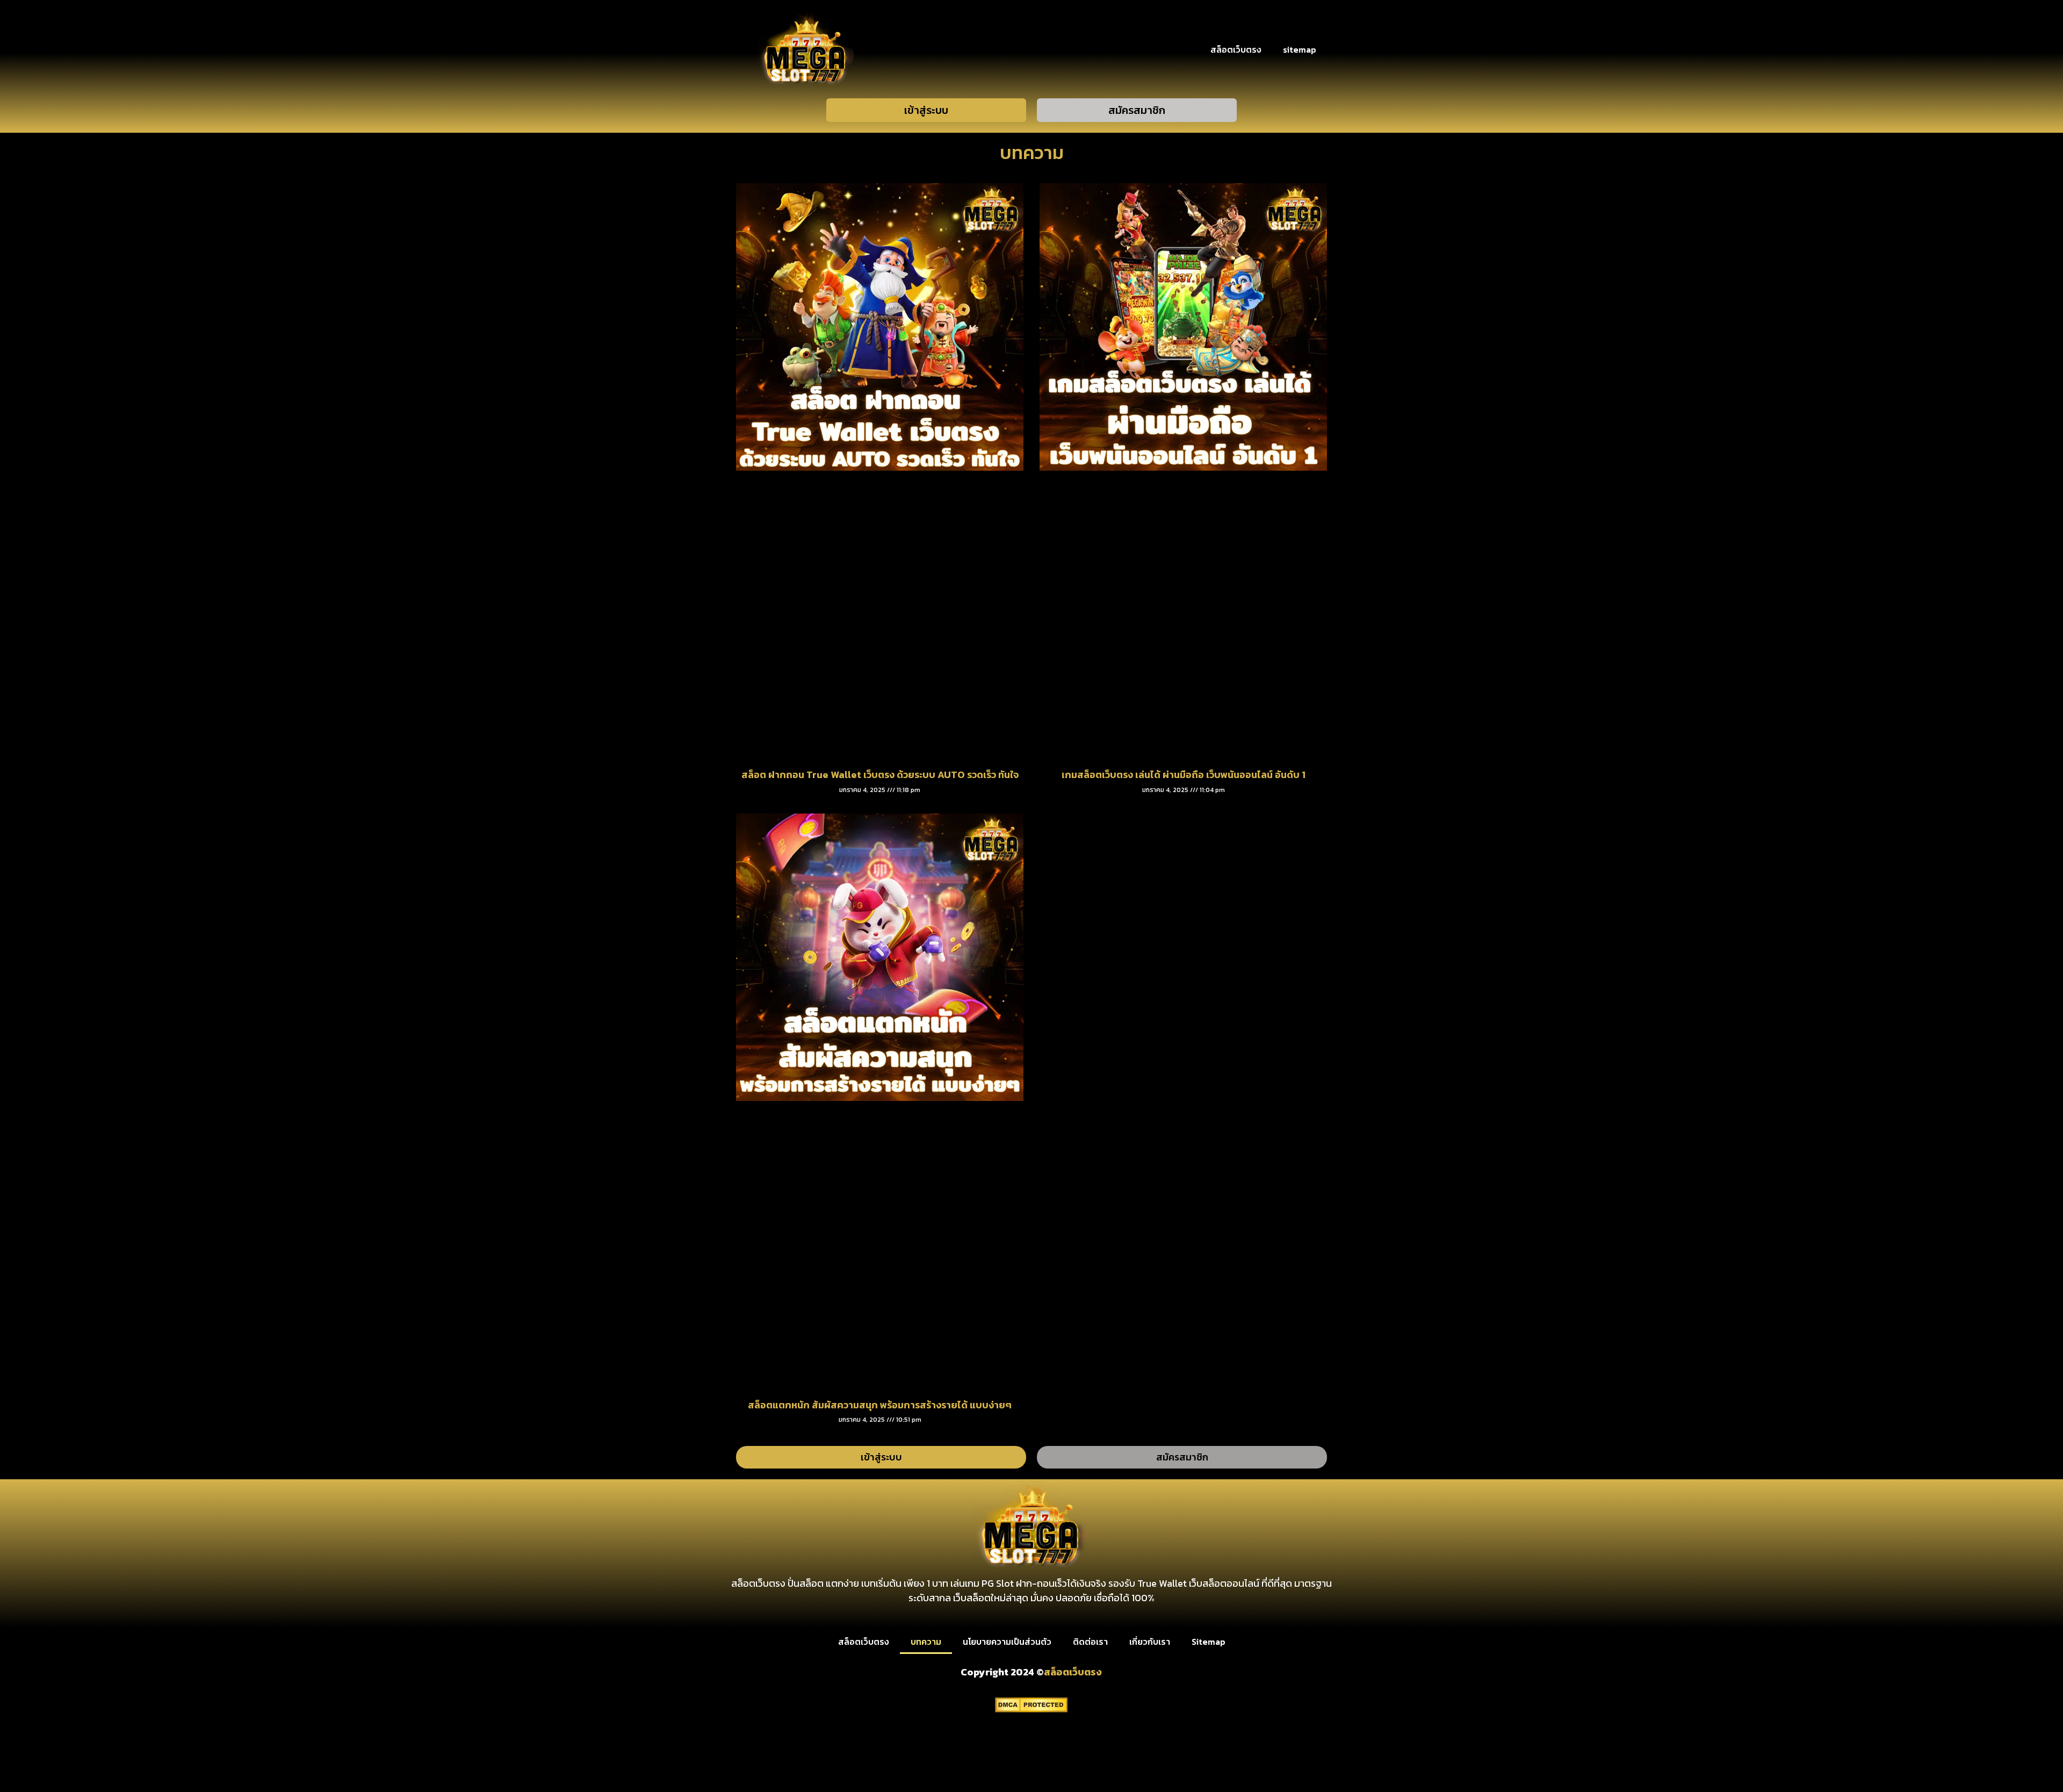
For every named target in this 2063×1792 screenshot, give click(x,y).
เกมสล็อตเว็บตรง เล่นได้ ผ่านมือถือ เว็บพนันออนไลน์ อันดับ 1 (1184, 775)
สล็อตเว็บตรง (1236, 49)
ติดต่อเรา (1090, 1642)
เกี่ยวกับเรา (1150, 1642)
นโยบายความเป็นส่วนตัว (1007, 1642)
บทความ (926, 1642)
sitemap (1300, 49)
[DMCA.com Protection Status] (1031, 1709)
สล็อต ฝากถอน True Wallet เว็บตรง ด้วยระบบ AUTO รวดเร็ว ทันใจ (880, 775)
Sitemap (1209, 1642)
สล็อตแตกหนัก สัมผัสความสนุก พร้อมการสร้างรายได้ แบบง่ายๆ (880, 1405)
